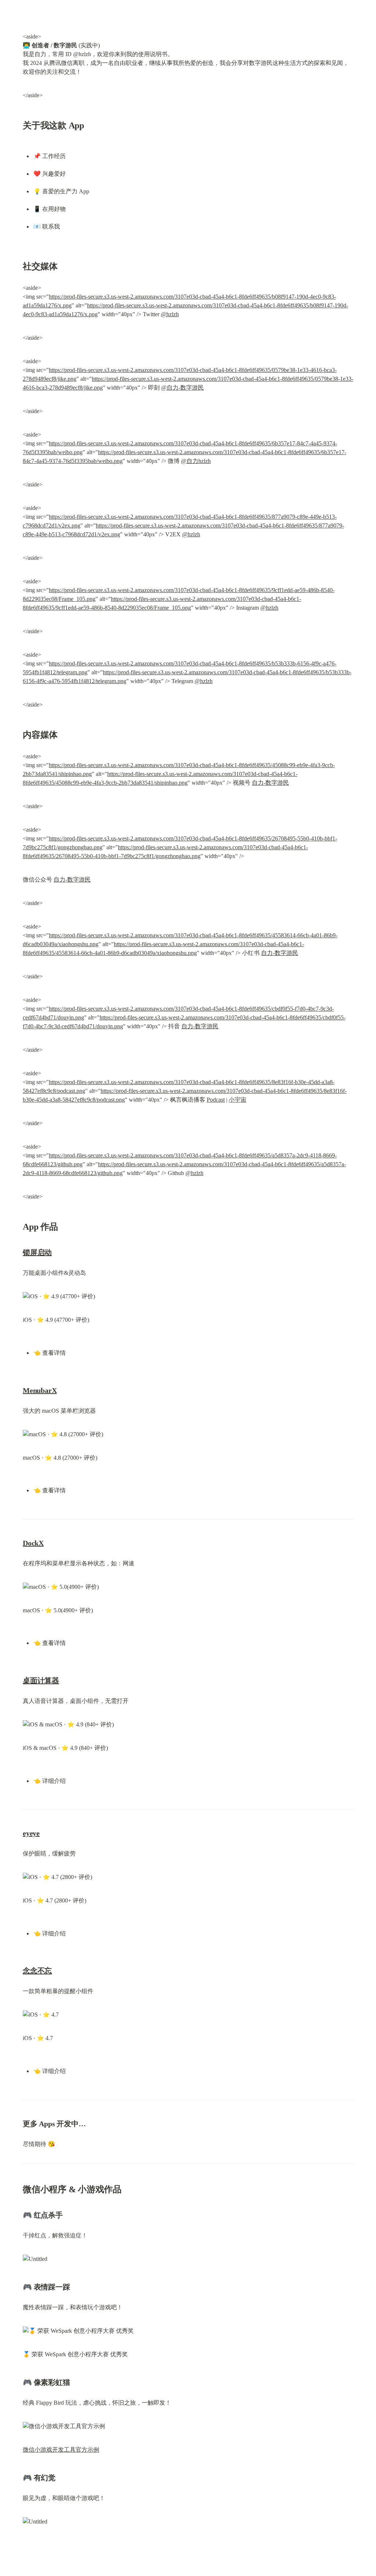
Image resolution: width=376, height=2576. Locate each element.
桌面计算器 (41, 1681)
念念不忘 (37, 1971)
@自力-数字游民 (182, 388)
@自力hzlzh (196, 461)
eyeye (31, 1833)
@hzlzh (170, 314)
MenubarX (40, 1390)
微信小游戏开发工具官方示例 (61, 2450)
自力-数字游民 (270, 783)
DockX (33, 1543)
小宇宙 (238, 1100)
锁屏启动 (37, 1252)
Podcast (216, 1100)
